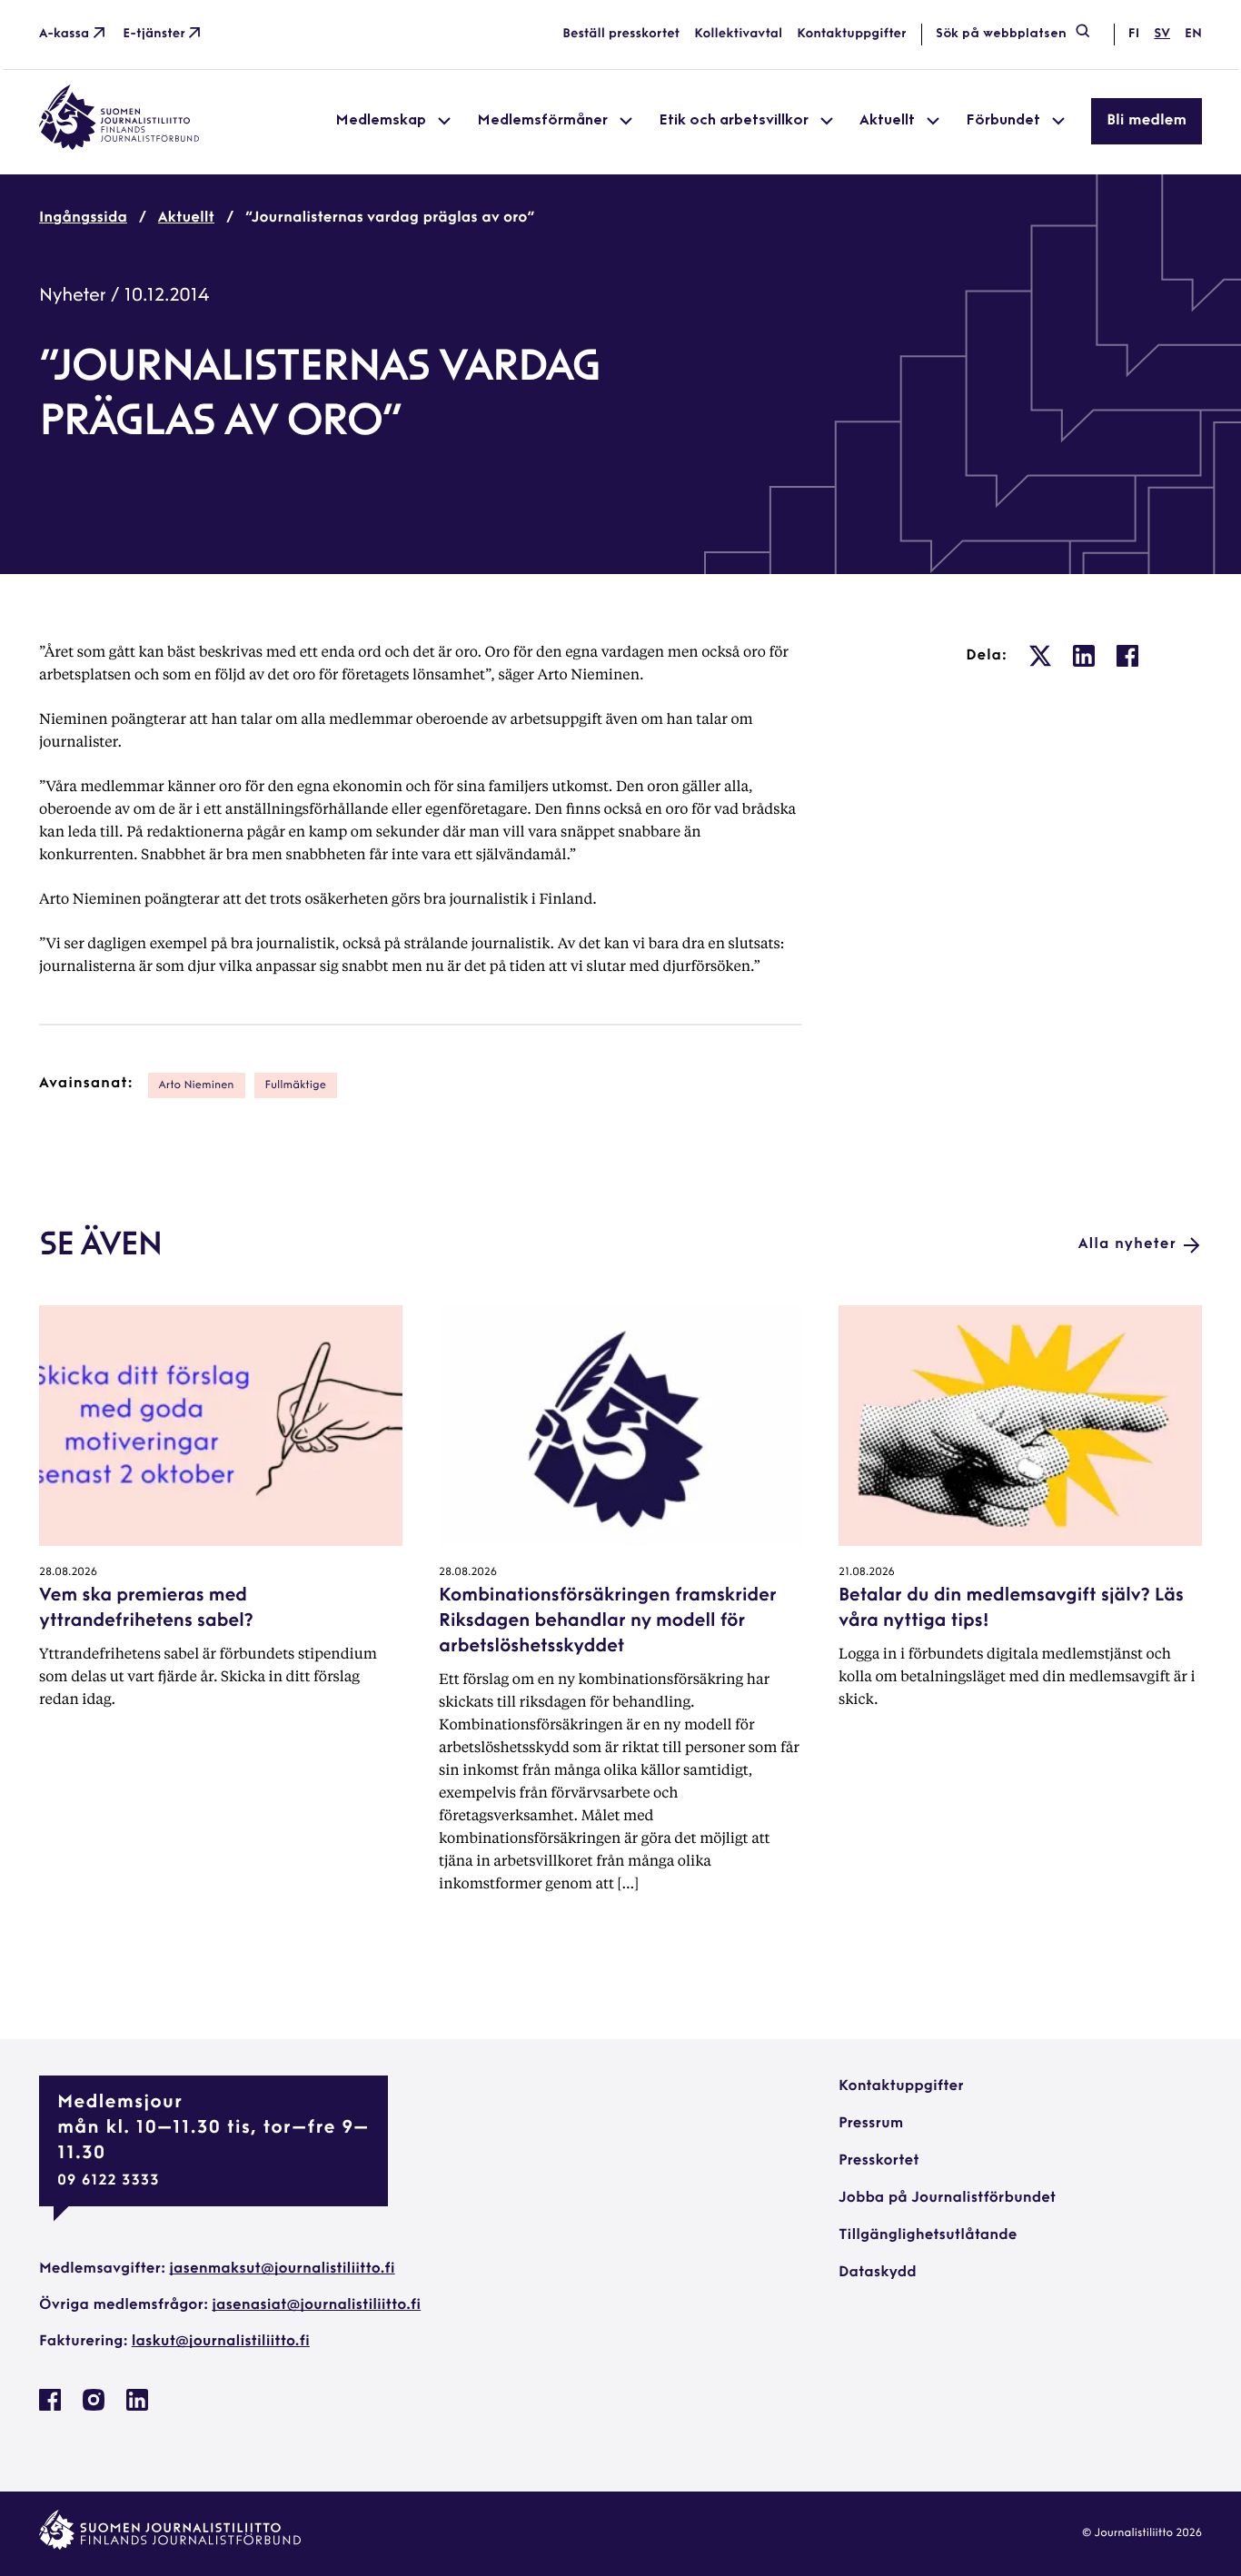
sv (1162, 34)
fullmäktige (296, 1085)
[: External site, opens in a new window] (1040, 656)
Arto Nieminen (197, 1085)
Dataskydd (878, 2273)
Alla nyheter (1127, 1244)
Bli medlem (1147, 121)
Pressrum (871, 2124)
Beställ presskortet (621, 34)
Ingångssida (83, 218)
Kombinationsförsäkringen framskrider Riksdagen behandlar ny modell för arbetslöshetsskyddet (608, 1621)
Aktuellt (186, 218)
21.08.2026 (867, 1572)
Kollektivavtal (738, 34)
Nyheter (73, 296)
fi (1134, 34)
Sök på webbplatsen (1001, 34)
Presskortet (879, 2161)
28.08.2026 (68, 1572)
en (1193, 34)
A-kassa (64, 34)
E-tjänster (154, 34)
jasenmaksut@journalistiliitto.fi (282, 2269)
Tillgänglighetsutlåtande (928, 2235)
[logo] (119, 146)
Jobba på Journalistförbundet (947, 2198)
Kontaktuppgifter (852, 34)
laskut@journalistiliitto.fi (221, 2342)
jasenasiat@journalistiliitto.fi (316, 2305)
